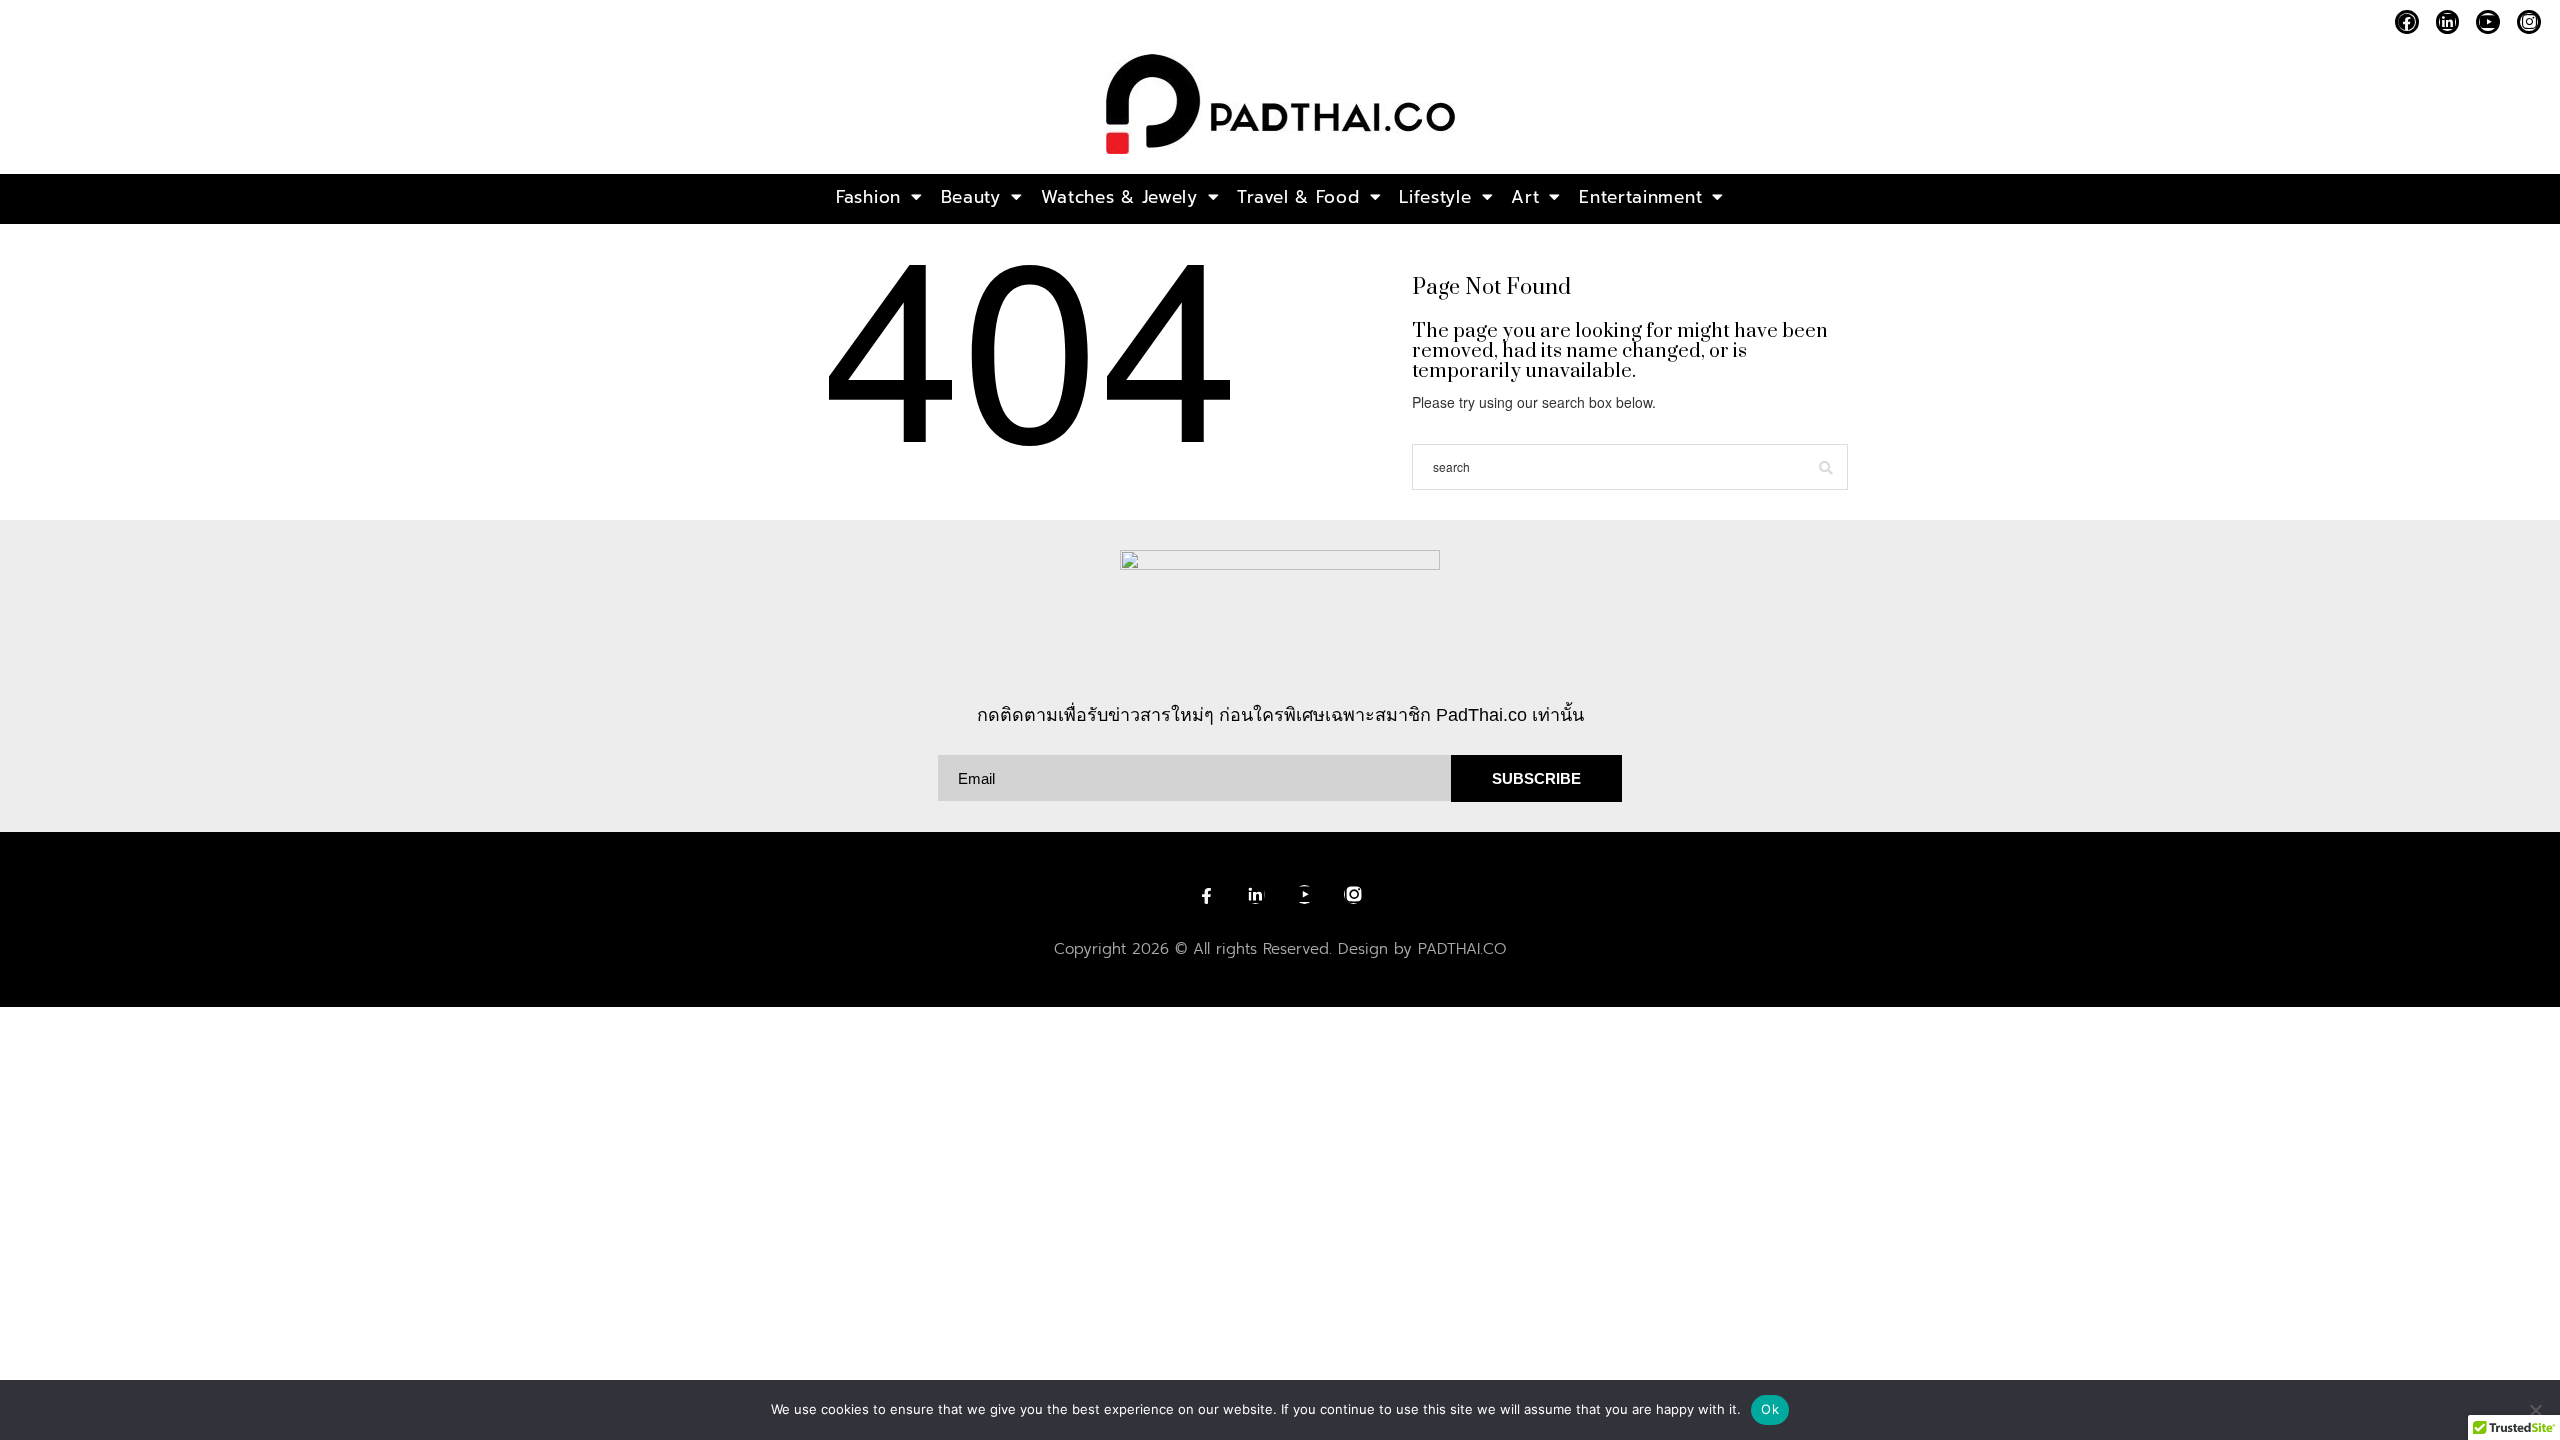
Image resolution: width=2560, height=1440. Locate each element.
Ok (1770, 1409)
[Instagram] (2529, 22)
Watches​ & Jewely (1119, 197)
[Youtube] (2488, 22)
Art (1525, 197)
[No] (2535, 1410)
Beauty (971, 197)
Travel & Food (1298, 197)
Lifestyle (1435, 197)
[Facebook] (2407, 22)
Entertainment (1640, 197)
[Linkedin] (2448, 22)
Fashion (868, 197)
